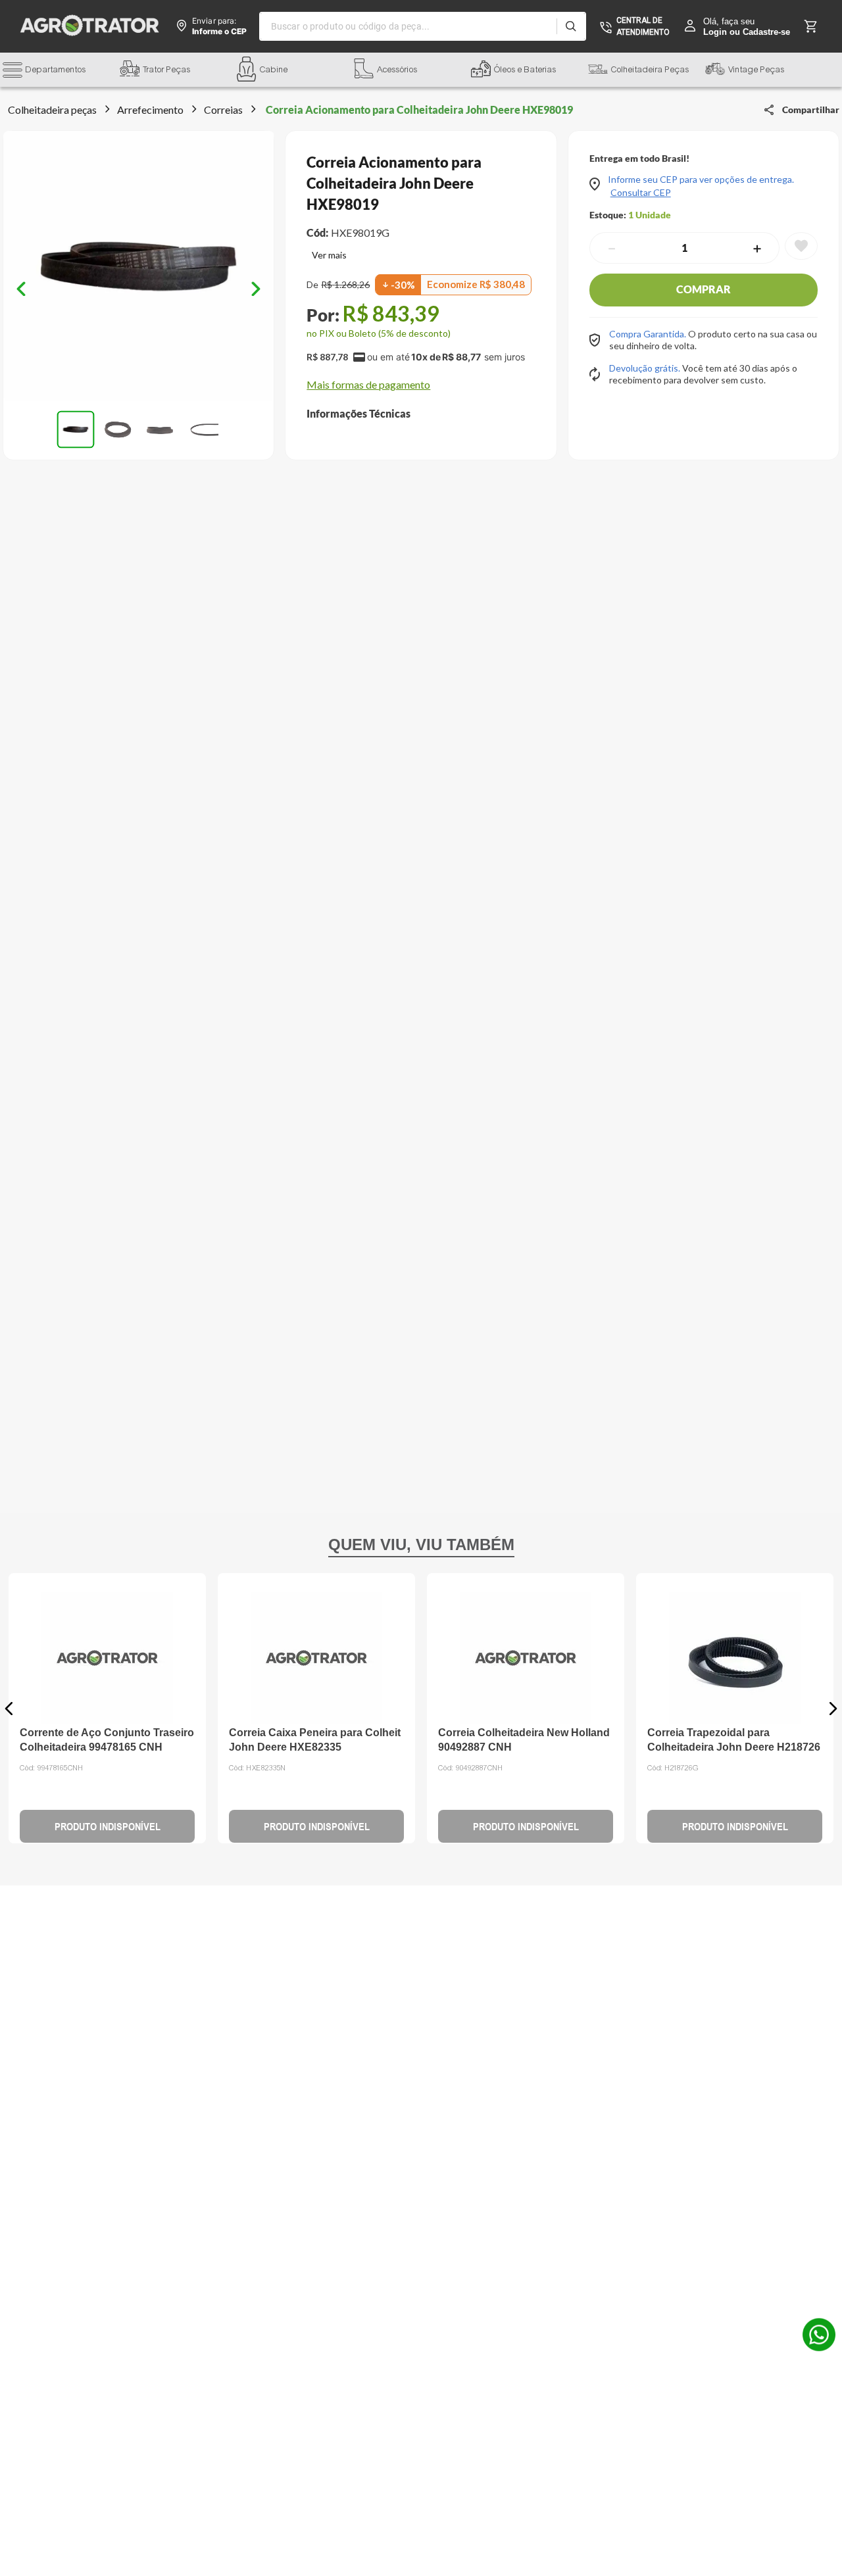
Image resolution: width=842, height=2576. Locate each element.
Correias (223, 109)
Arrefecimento (150, 109)
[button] (61, 71)
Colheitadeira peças (52, 109)
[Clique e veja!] (327, 256)
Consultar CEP (641, 193)
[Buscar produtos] (571, 26)
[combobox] (423, 26)
